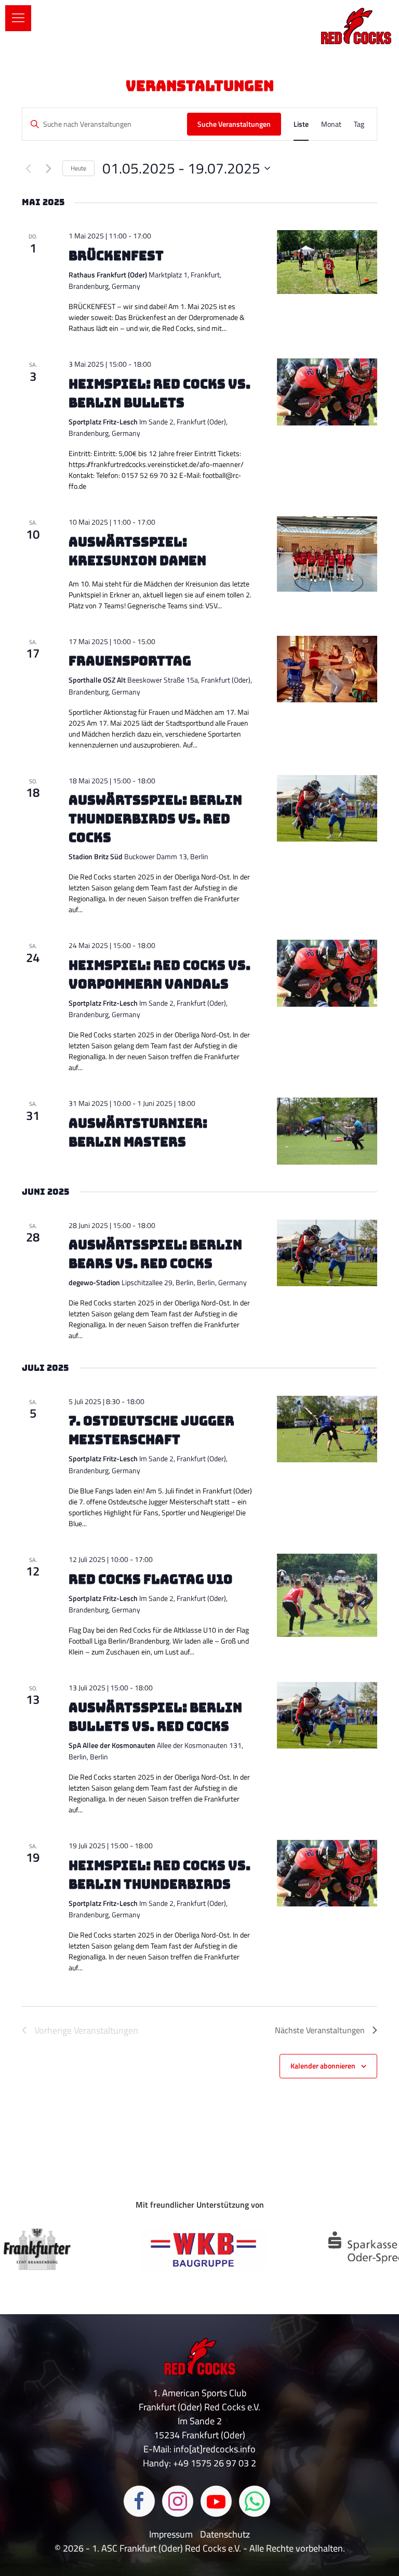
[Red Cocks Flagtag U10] (327, 1595)
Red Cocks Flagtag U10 (150, 1579)
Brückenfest (116, 256)
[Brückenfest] (327, 262)
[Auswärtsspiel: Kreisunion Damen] (327, 554)
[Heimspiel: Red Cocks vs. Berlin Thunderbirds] (327, 1873)
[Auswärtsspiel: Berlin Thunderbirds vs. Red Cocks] (327, 809)
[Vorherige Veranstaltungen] (28, 168)
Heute (78, 168)
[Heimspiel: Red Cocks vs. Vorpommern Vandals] (327, 973)
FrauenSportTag (130, 661)
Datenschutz (225, 2534)
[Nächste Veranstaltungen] (48, 168)
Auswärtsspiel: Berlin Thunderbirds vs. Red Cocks (155, 819)
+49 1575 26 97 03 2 (215, 2463)
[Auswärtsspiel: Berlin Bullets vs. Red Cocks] (327, 1716)
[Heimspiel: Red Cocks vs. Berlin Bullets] (327, 392)
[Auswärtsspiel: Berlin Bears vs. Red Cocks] (327, 1253)
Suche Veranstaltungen (234, 124)
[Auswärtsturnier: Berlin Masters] (327, 1131)
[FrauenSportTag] (327, 669)
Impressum (172, 2534)
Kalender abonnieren (323, 2066)
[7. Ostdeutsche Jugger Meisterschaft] (327, 1429)
